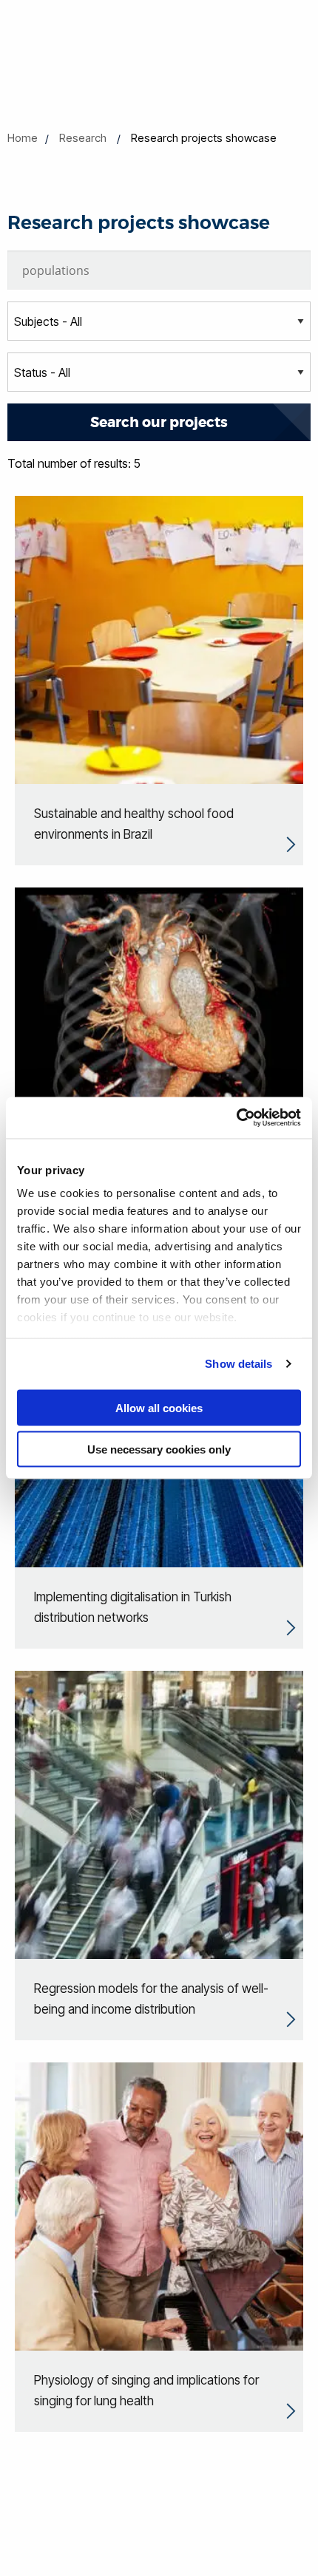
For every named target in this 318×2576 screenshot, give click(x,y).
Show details (238, 1364)
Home (23, 138)
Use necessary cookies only (159, 1449)
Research (83, 138)
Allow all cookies (159, 1407)
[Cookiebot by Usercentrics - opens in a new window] (236, 1118)
